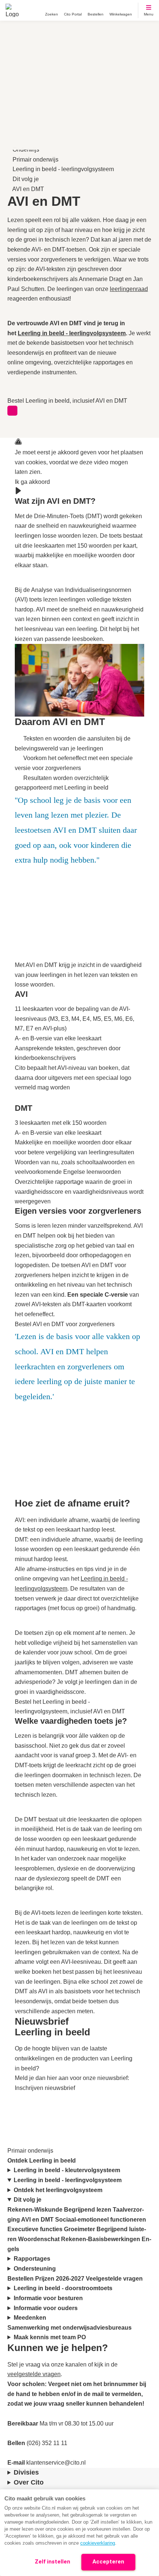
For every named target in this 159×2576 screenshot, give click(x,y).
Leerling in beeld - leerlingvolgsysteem (63, 169)
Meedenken (31, 2318)
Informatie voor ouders (46, 2308)
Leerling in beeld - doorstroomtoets (64, 2288)
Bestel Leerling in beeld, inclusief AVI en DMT (67, 401)
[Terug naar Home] (12, 10)
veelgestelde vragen (34, 2374)
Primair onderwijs (35, 160)
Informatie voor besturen (49, 2298)
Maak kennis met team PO (50, 2337)
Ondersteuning (35, 2269)
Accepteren (108, 2562)
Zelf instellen (53, 2562)
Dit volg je (26, 179)
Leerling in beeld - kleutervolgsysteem (68, 2170)
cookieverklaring (98, 2543)
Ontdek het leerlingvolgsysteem (59, 2190)
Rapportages (33, 2259)
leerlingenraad (129, 289)
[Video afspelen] (18, 492)
